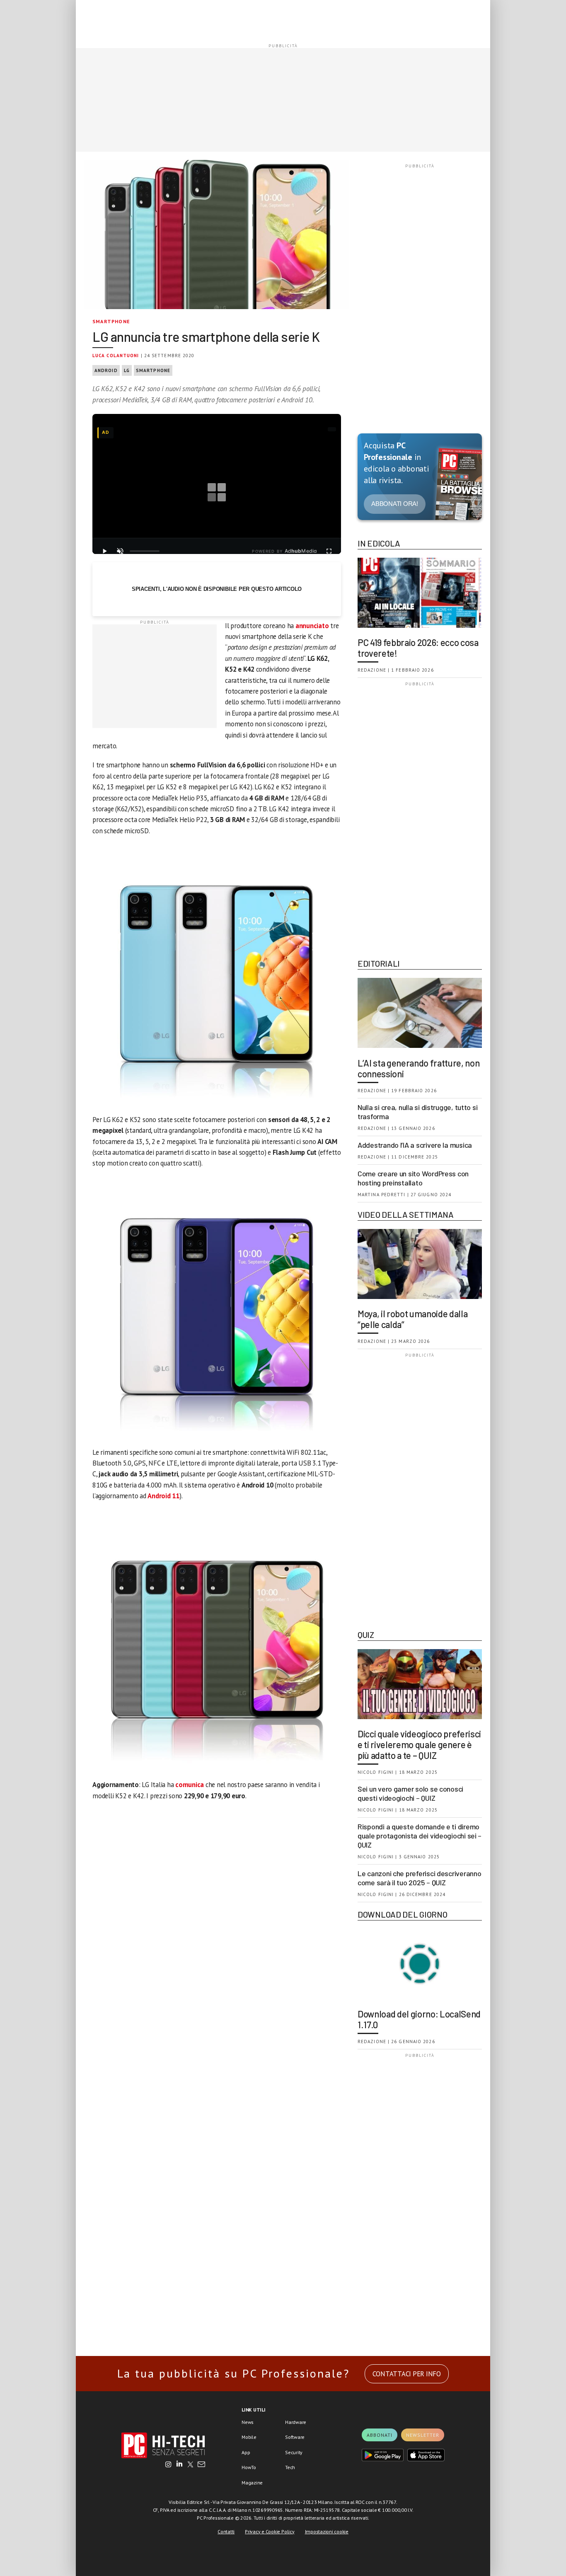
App (246, 2452)
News (248, 2422)
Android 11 (163, 1496)
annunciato (312, 626)
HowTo (249, 2467)
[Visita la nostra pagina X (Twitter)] (190, 2465)
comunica (190, 1785)
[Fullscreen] (329, 551)
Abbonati (380, 2435)
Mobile (249, 2437)
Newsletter (423, 2435)
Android (106, 370)
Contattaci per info (407, 2374)
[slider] (145, 551)
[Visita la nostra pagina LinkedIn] (179, 2465)
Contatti (226, 2531)
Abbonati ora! (395, 504)
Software (295, 2437)
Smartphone (111, 321)
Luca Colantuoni (116, 356)
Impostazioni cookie (327, 2531)
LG (127, 370)
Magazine (252, 2483)
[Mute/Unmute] (120, 551)
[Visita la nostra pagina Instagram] (168, 2465)
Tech (290, 2467)
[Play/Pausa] (104, 551)
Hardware (296, 2422)
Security (294, 2452)
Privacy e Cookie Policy (270, 2531)
